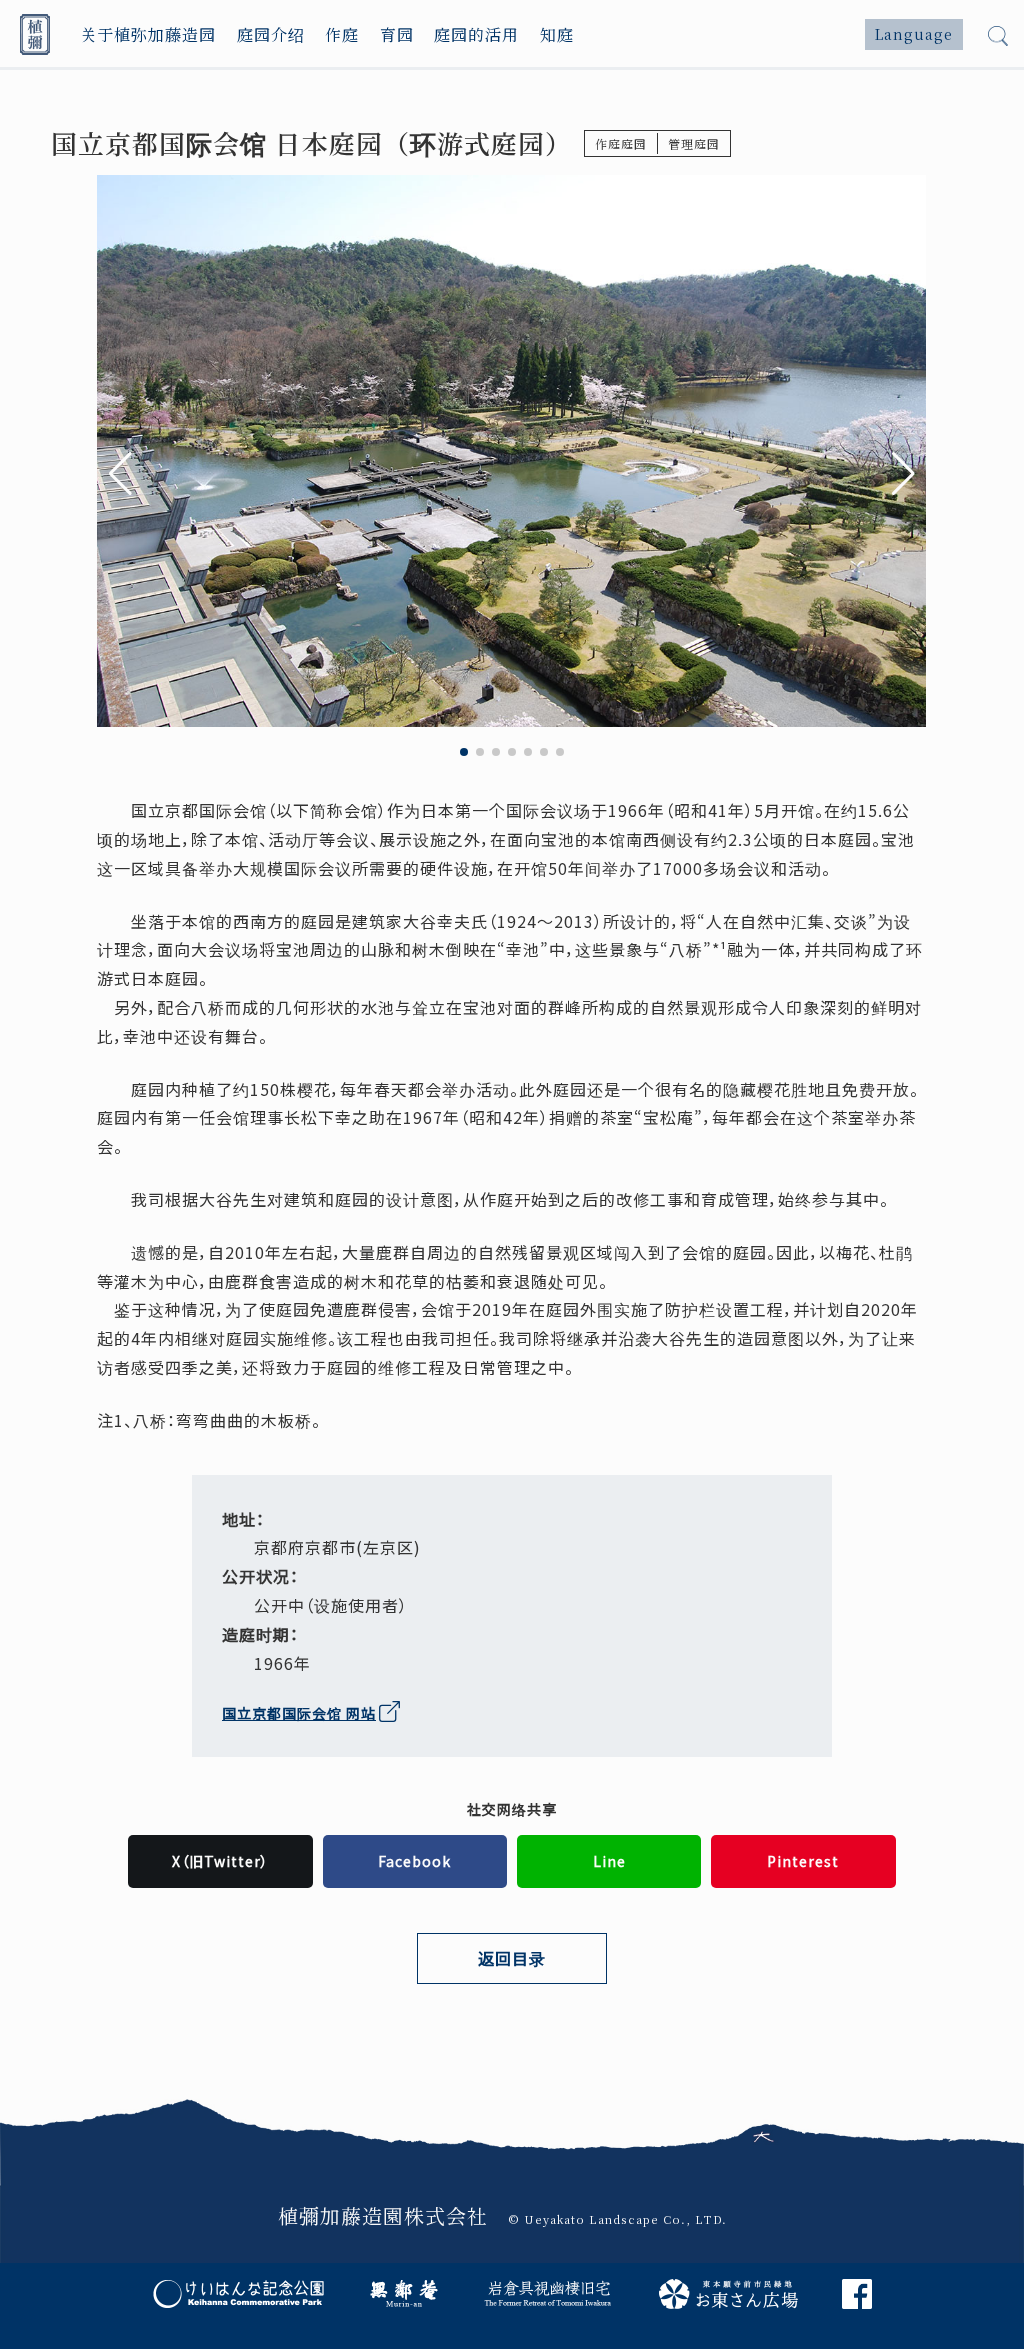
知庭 (557, 34)
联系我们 (621, 2057)
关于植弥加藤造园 (148, 34)
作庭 (342, 34)
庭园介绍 (271, 34)
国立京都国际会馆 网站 (299, 1713)
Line (609, 1861)
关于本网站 (396, 2057)
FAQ (722, 2057)
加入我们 (505, 2057)
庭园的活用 (476, 34)
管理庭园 (694, 143)
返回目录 (512, 1958)
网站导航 (273, 2057)
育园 (397, 34)
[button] (903, 474)
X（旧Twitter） (220, 1861)
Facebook (414, 1861)
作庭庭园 (621, 143)
